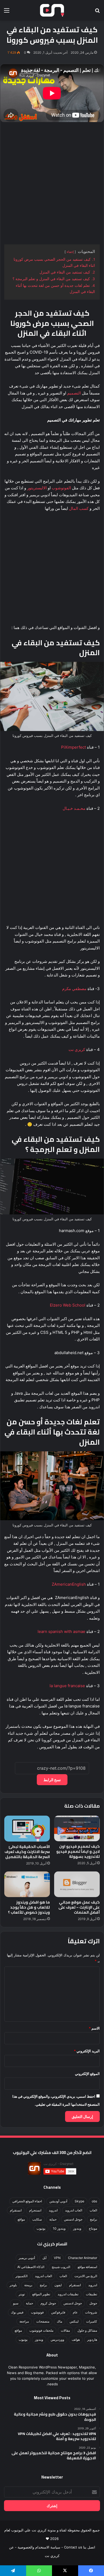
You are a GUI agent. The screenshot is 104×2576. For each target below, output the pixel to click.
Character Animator (83, 2258)
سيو (16, 2303)
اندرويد (53, 2210)
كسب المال (79, 508)
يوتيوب (41, 2228)
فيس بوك (17, 2312)
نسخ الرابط (52, 1780)
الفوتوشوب (61, 488)
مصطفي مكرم (74, 989)
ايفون (58, 2285)
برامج (93, 2219)
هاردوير (92, 2339)
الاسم (94, 2028)
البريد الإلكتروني (87, 2051)
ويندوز (77, 2228)
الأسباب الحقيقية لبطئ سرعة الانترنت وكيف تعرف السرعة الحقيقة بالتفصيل (27, 1852)
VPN (57, 2258)
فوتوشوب (37, 2312)
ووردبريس (57, 2339)
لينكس (74, 2321)
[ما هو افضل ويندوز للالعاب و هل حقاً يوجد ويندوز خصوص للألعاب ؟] (27, 1884)
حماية (53, 2219)
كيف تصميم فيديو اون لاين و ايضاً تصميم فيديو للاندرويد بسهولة (78, 1851)
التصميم (74, 393)
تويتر (22, 2294)
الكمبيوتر (21, 2276)
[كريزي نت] (52, 10)
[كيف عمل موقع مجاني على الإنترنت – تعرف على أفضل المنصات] (77, 1884)
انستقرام (16, 2210)
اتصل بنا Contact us (80, 2547)
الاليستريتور (37, 488)
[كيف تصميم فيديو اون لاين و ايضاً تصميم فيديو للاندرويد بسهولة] (77, 1828)
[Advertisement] (52, 184)
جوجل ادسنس (73, 2219)
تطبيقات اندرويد (68, 2294)
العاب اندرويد (74, 2210)
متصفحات (43, 2321)
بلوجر (13, 2285)
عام (75, 2312)
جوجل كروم (48, 2303)
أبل (44, 2258)
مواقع (21, 2219)
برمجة (28, 2285)
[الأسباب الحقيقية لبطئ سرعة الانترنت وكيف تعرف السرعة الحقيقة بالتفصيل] (27, 1828)
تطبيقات (91, 2294)
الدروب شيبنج (61, 2267)
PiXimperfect (73, 747)
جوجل (93, 2303)
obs (94, 2201)
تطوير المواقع (41, 2294)
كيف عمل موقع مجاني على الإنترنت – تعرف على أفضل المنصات (79, 1907)
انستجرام (35, 2210)
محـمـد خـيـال (74, 808)
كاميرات (92, 2321)
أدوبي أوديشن (58, 2201)
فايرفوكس (58, 2312)
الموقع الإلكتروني (87, 2074)
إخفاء (70, 252)
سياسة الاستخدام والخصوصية (39, 2547)
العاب (93, 2210)
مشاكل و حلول (87, 2330)
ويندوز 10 (59, 2228)
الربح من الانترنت (86, 2276)
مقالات (65, 2330)
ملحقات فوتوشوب (41, 2330)
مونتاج (93, 2228)
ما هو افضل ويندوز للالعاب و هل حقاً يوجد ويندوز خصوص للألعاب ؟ (29, 1907)
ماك (59, 2321)
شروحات (91, 2312)
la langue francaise (67, 1686)
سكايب (37, 2219)
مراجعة (24, 2321)
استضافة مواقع (87, 2267)
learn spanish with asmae (61, 1631)
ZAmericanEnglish (69, 1584)
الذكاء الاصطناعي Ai (31, 2267)
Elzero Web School (68, 1305)
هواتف (76, 2339)
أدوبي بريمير (27, 2258)
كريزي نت (77, 1049)
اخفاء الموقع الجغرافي (27, 2201)
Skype (79, 2201)
